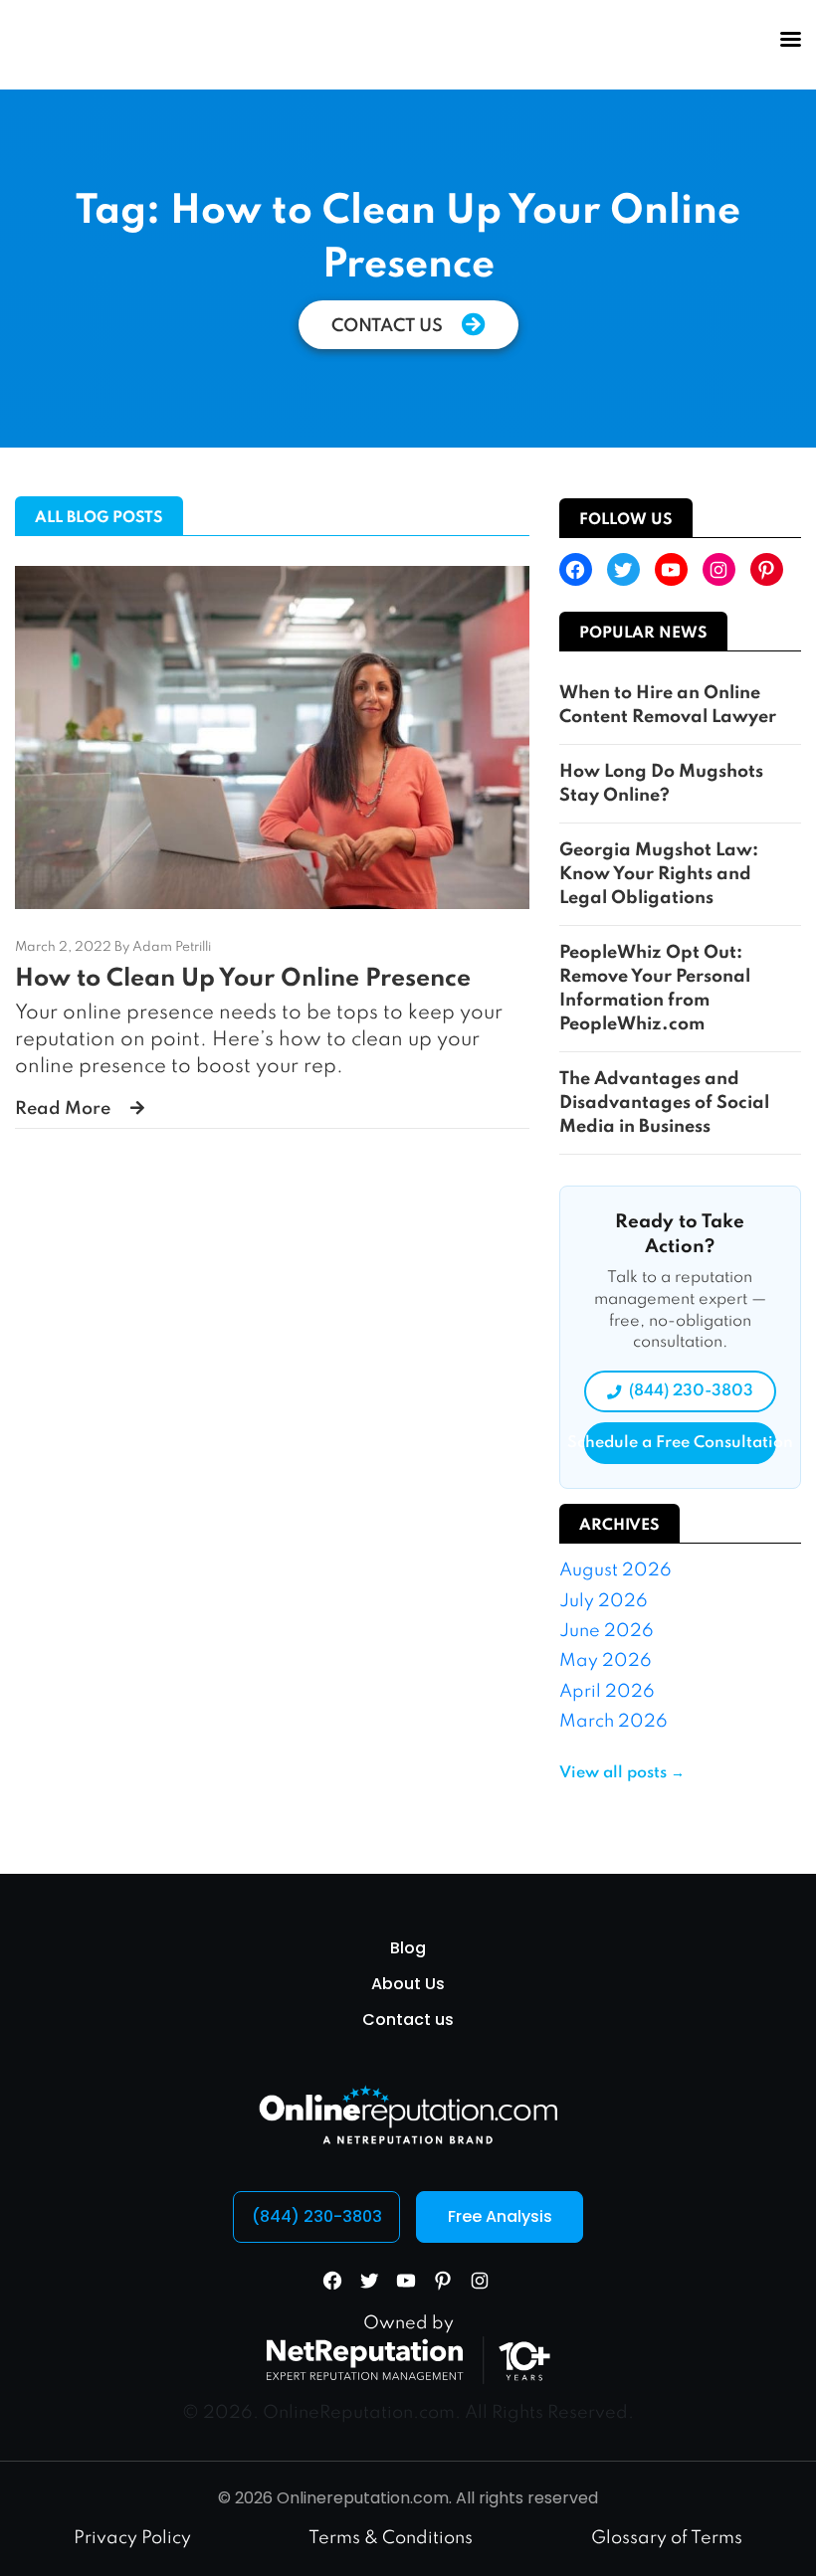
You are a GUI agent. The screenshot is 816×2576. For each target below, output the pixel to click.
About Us (408, 1984)
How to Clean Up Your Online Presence (243, 979)
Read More (63, 1109)
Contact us (408, 2020)
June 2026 (607, 1631)
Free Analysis (500, 2216)
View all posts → (622, 1773)
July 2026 (604, 1601)
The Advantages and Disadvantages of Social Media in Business (664, 1103)
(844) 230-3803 (691, 1391)
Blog (408, 1948)
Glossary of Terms (667, 2538)
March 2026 (613, 1722)
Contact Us (389, 326)
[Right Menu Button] (790, 40)
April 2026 (607, 1692)
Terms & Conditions (391, 2538)
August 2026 (615, 1570)
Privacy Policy (132, 2538)
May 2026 (606, 1661)
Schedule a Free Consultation (680, 1443)
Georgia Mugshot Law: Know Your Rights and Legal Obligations (659, 874)
